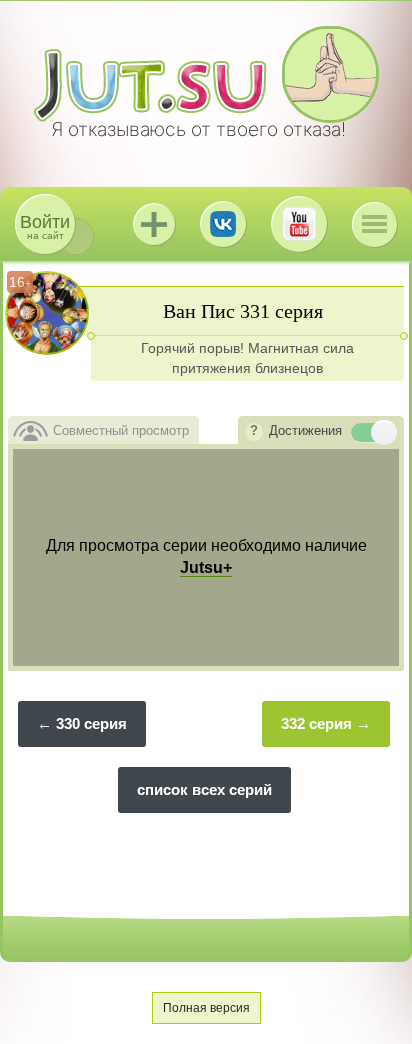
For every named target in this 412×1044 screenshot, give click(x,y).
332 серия (316, 723)
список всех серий (204, 789)
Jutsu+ (154, 224)
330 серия (91, 723)
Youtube (299, 224)
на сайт (45, 226)
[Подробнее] (254, 432)
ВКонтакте (223, 224)
